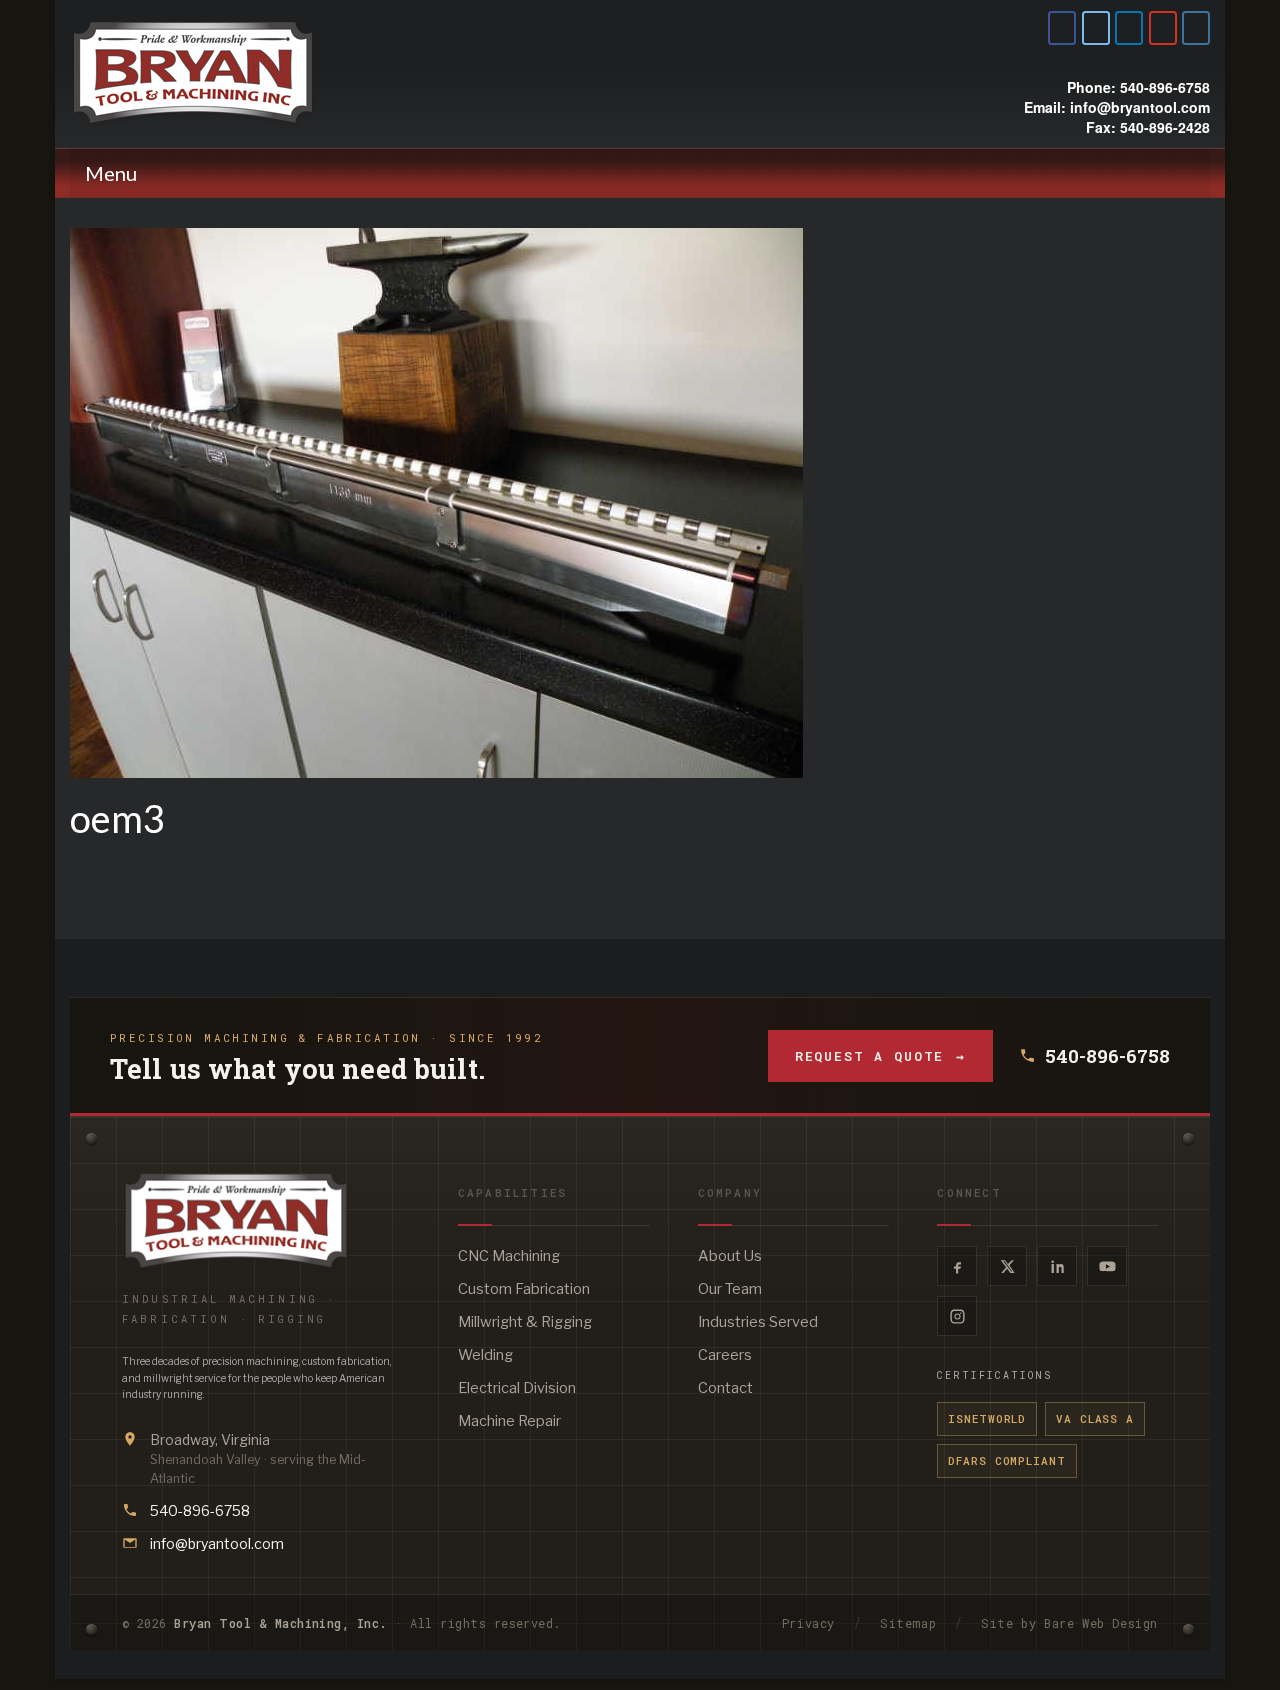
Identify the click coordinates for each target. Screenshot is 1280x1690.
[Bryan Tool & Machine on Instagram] (1196, 28)
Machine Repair (509, 1421)
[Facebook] (957, 1266)
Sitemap (908, 1623)
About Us (730, 1256)
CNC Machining (509, 1256)
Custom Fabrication (524, 1289)
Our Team (730, 1289)
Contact (725, 1388)
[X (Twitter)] (1007, 1266)
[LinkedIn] (1057, 1266)
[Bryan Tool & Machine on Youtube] (1163, 28)
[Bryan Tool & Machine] (250, 73)
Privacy (808, 1623)
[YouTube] (1107, 1266)
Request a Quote (880, 1056)
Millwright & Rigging (525, 1322)
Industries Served (758, 1322)
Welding (485, 1355)
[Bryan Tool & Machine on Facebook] (1062, 28)
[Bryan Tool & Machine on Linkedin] (1129, 28)
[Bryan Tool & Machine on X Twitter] (1096, 28)
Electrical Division (517, 1388)
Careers (725, 1355)
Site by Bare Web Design (1069, 1623)
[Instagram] (957, 1316)
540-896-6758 (1107, 1056)
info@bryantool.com (217, 1543)
